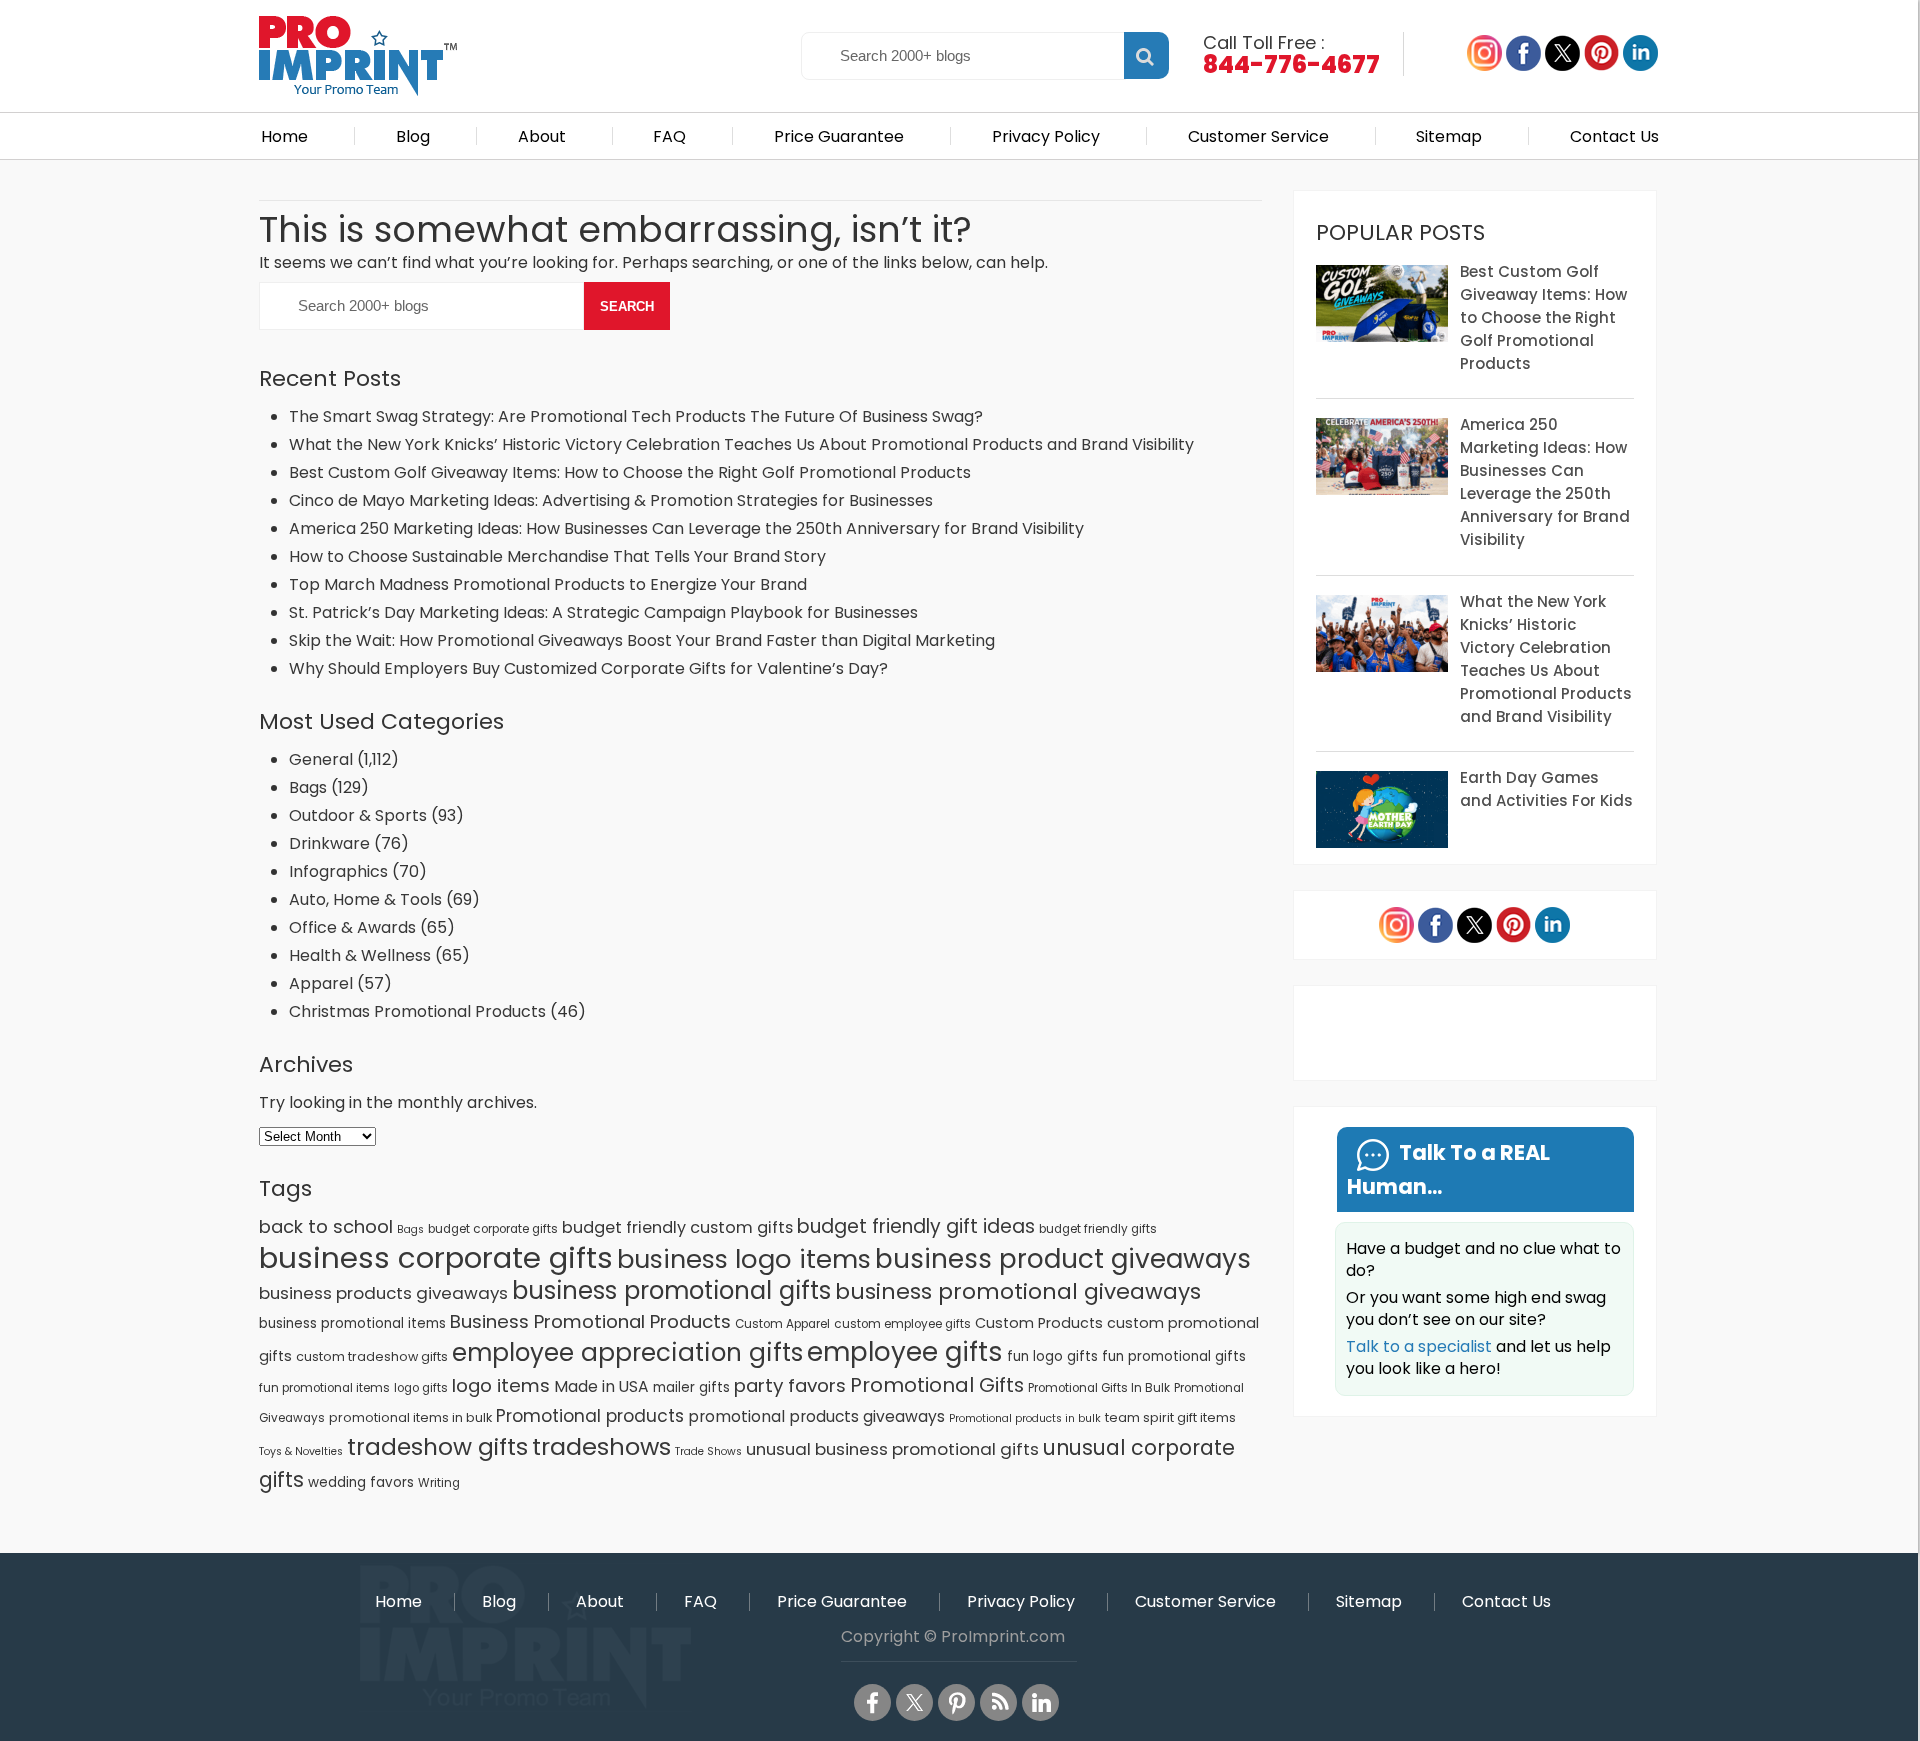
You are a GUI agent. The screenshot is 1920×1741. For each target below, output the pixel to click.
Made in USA (601, 1386)
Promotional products (590, 1416)
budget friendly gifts (1098, 1229)
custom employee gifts (902, 1324)
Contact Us (1614, 136)
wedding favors (361, 1482)
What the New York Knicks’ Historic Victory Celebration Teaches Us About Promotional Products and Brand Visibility (741, 444)
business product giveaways (1063, 1258)
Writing (439, 1483)
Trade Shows (708, 1451)
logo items (501, 1385)
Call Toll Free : (1291, 53)
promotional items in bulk (410, 1417)
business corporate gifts (436, 1257)
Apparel (321, 983)
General (321, 759)
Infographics (338, 871)
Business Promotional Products (590, 1321)
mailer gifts (691, 1387)
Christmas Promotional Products (417, 1011)
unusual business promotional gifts (892, 1449)
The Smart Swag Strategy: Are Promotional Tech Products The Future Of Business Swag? (636, 416)
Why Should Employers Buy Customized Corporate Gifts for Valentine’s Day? (588, 668)
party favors (790, 1385)
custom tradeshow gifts (372, 1356)
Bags (308, 787)
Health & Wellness (360, 955)
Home (284, 136)
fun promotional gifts (1174, 1356)
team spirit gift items (1170, 1417)
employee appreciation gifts (627, 1352)
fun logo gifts (1052, 1356)
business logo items (744, 1259)
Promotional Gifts (937, 1385)
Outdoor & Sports (358, 815)
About (542, 136)
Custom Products (1039, 1323)
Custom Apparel (782, 1324)
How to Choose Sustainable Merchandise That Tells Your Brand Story (557, 556)
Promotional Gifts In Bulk (1099, 1388)
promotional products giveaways (816, 1416)
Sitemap (1449, 136)
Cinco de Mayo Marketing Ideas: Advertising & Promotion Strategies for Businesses (613, 500)
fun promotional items (324, 1388)
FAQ (669, 136)
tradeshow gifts (437, 1447)
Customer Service (1258, 136)
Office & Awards (352, 927)
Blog (413, 136)
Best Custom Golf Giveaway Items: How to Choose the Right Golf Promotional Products (630, 472)
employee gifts (905, 1352)
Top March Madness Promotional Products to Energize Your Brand (548, 584)
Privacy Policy (1046, 136)
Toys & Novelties (301, 1451)
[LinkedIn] (1040, 1702)
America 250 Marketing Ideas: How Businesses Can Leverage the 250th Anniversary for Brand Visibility (686, 528)
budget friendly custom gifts (677, 1227)
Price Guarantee (839, 136)
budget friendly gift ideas (916, 1226)
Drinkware (329, 843)
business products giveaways (383, 1293)
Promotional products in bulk (1025, 1418)
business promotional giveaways (1018, 1291)
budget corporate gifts (493, 1229)
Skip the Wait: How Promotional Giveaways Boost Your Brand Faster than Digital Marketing (642, 640)
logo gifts (421, 1388)
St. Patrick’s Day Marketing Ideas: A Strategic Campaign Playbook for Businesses (603, 612)
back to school (326, 1226)
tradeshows (601, 1446)
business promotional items (352, 1323)
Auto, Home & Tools (365, 899)
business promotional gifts (671, 1290)
